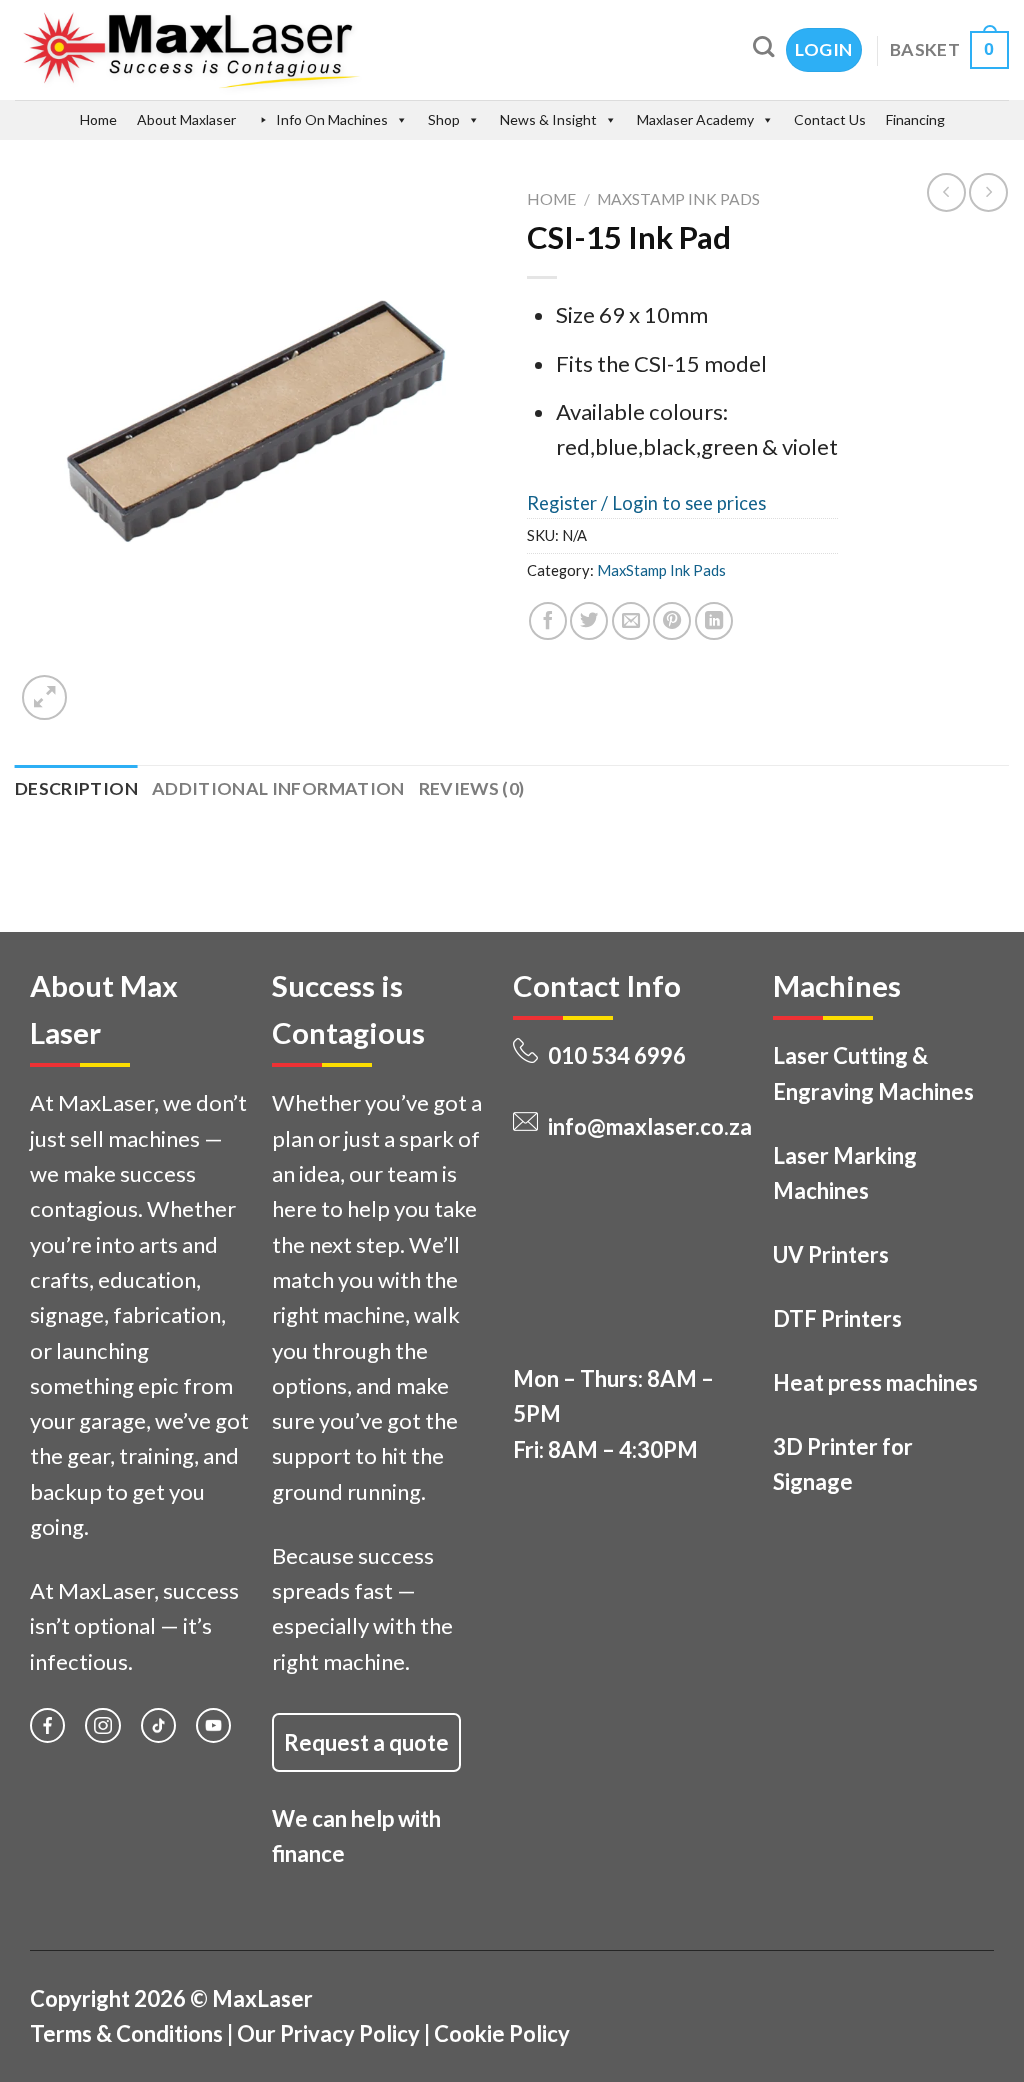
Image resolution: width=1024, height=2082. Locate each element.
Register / (569, 503)
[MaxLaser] (276, 50)
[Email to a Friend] (631, 621)
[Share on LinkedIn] (714, 621)
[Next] (100, 684)
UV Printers (831, 1254)
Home (98, 119)
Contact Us (830, 119)
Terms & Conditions (126, 2033)
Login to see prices (689, 503)
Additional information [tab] (278, 788)
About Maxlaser (186, 119)
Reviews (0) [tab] (472, 788)
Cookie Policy (502, 2033)
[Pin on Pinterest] (672, 621)
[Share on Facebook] (548, 621)
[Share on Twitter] (589, 621)
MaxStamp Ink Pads (678, 199)
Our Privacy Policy (328, 2033)
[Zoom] (44, 697)
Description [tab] (76, 788)
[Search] (763, 46)
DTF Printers (837, 1318)
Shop (444, 119)
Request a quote (366, 1742)
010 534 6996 (617, 1055)
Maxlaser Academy (695, 119)
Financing (915, 119)
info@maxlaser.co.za (650, 1126)
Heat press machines (875, 1382)
